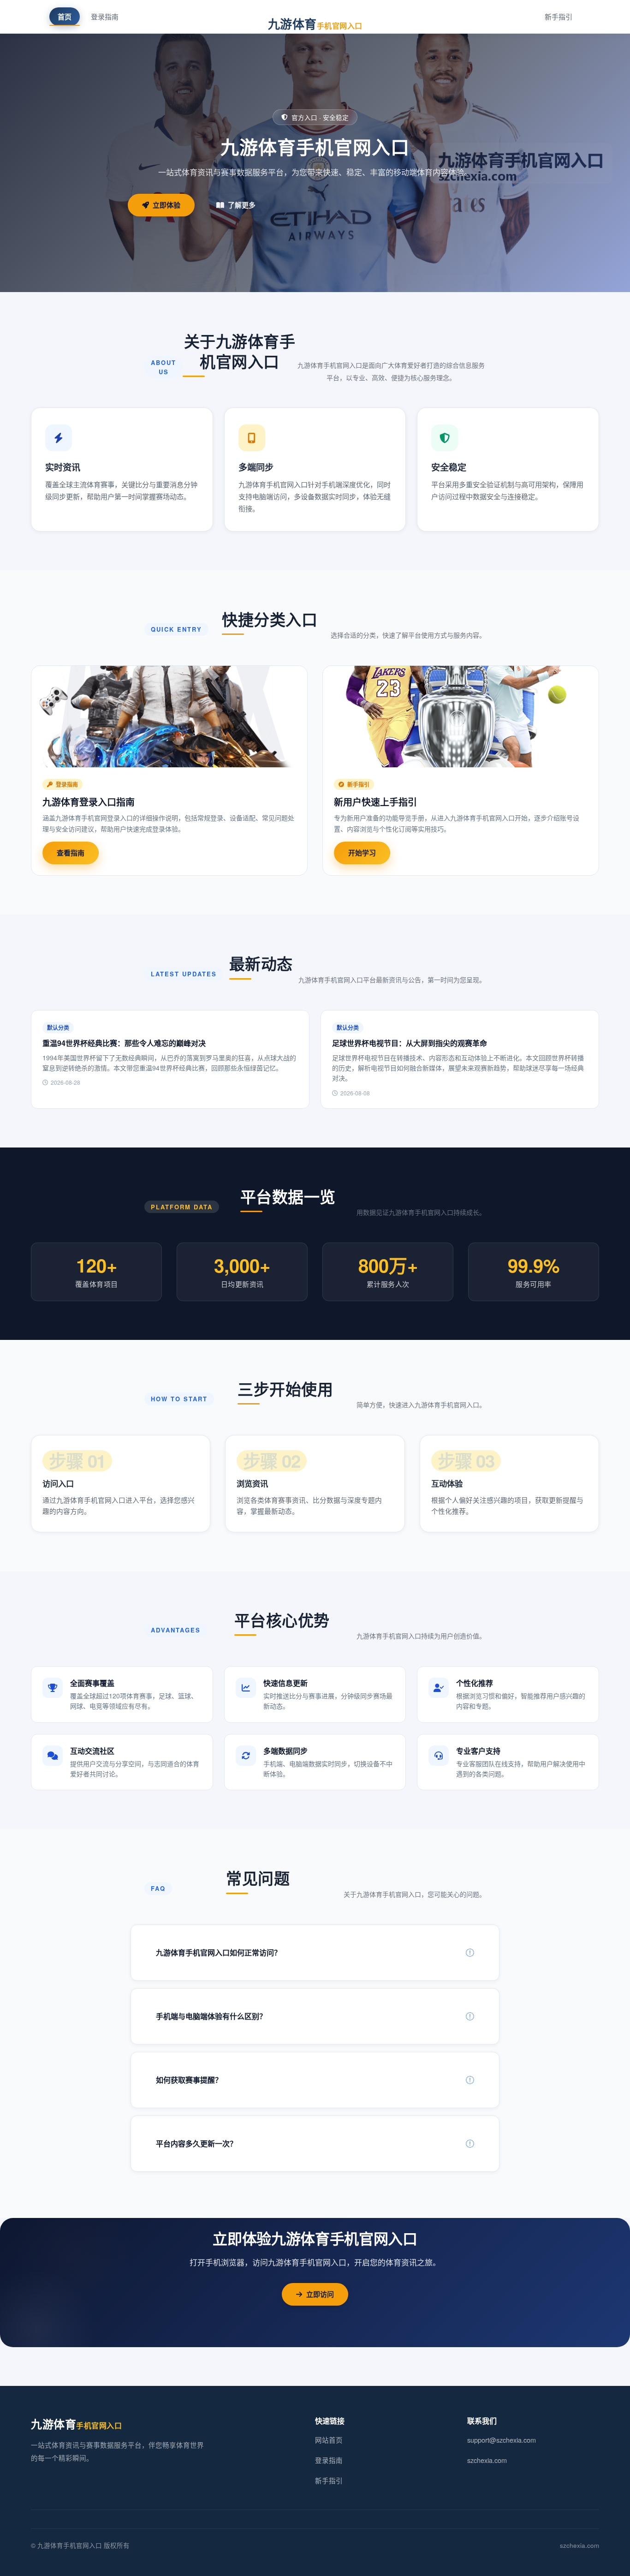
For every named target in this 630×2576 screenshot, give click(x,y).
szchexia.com (487, 2460)
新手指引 (559, 16)
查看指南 (71, 853)
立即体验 (166, 205)
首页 (65, 17)
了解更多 (242, 205)
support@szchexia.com (502, 2440)
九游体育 (315, 24)
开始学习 (362, 853)
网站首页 (329, 2440)
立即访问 (320, 2294)
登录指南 (105, 16)
